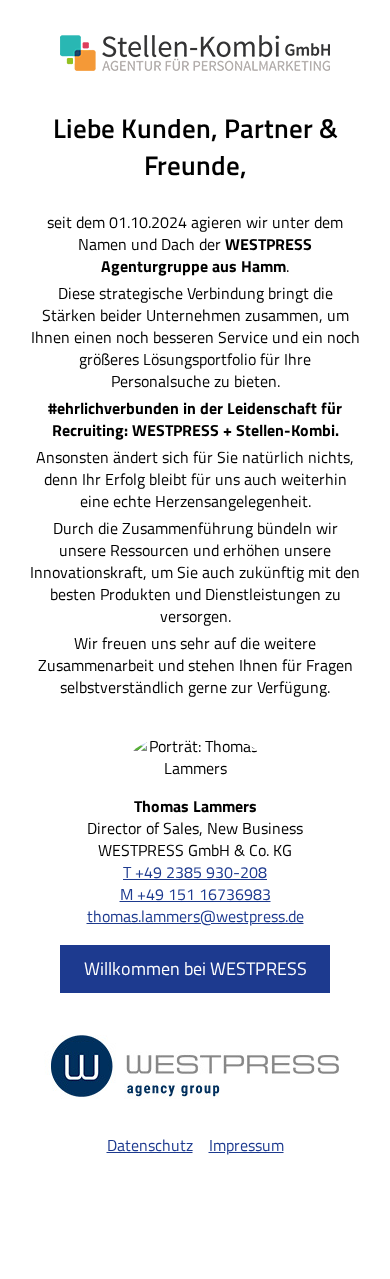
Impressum (246, 1145)
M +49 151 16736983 (195, 894)
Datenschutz (150, 1145)
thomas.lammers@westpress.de (195, 916)
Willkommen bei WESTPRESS (195, 968)
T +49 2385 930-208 (195, 872)
